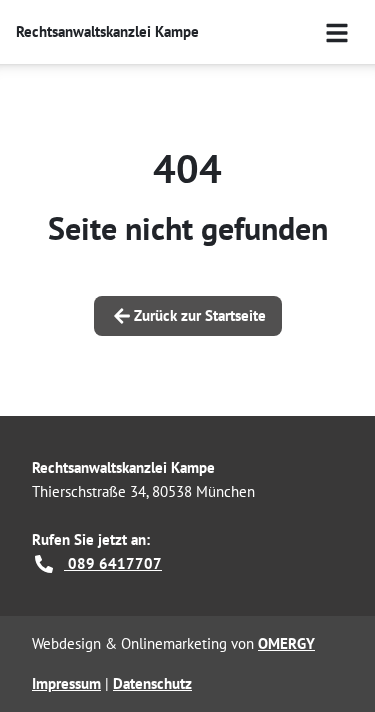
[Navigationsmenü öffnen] (337, 32)
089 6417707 (113, 563)
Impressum (66, 683)
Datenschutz (152, 683)
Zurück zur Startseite (200, 315)
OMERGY (286, 643)
